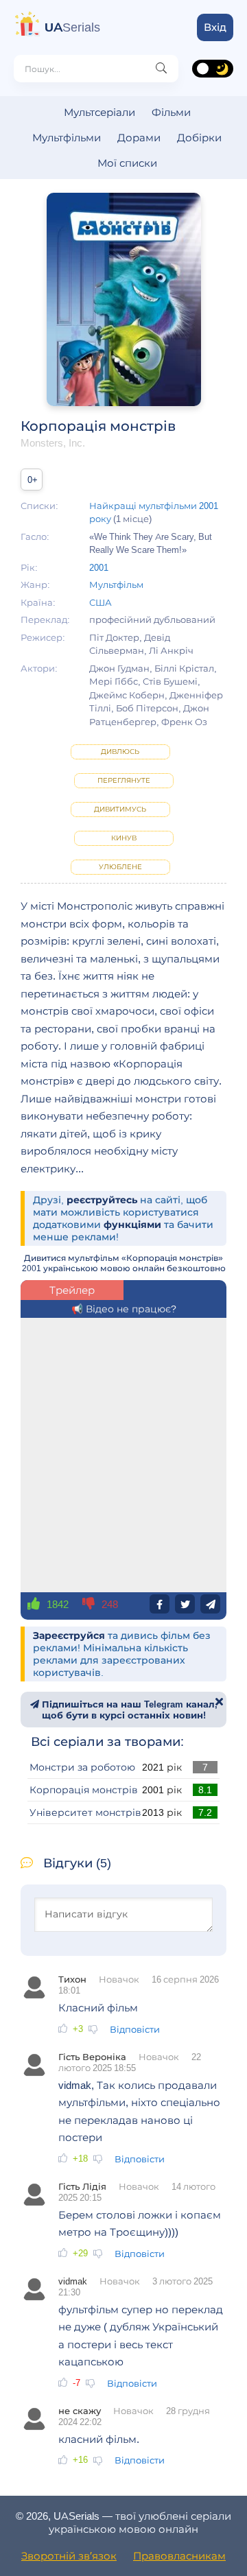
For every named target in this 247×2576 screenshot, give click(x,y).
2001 (99, 567)
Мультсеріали (99, 112)
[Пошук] (161, 69)
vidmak (73, 2281)
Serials (72, 27)
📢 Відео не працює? (124, 1309)
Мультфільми (67, 138)
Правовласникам (179, 2556)
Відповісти (135, 2029)
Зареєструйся (69, 1635)
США (101, 602)
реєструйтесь (102, 1200)
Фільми (171, 112)
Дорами (139, 138)
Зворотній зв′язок (69, 2556)
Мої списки (127, 163)
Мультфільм (116, 584)
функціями (132, 1225)
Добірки (199, 138)
